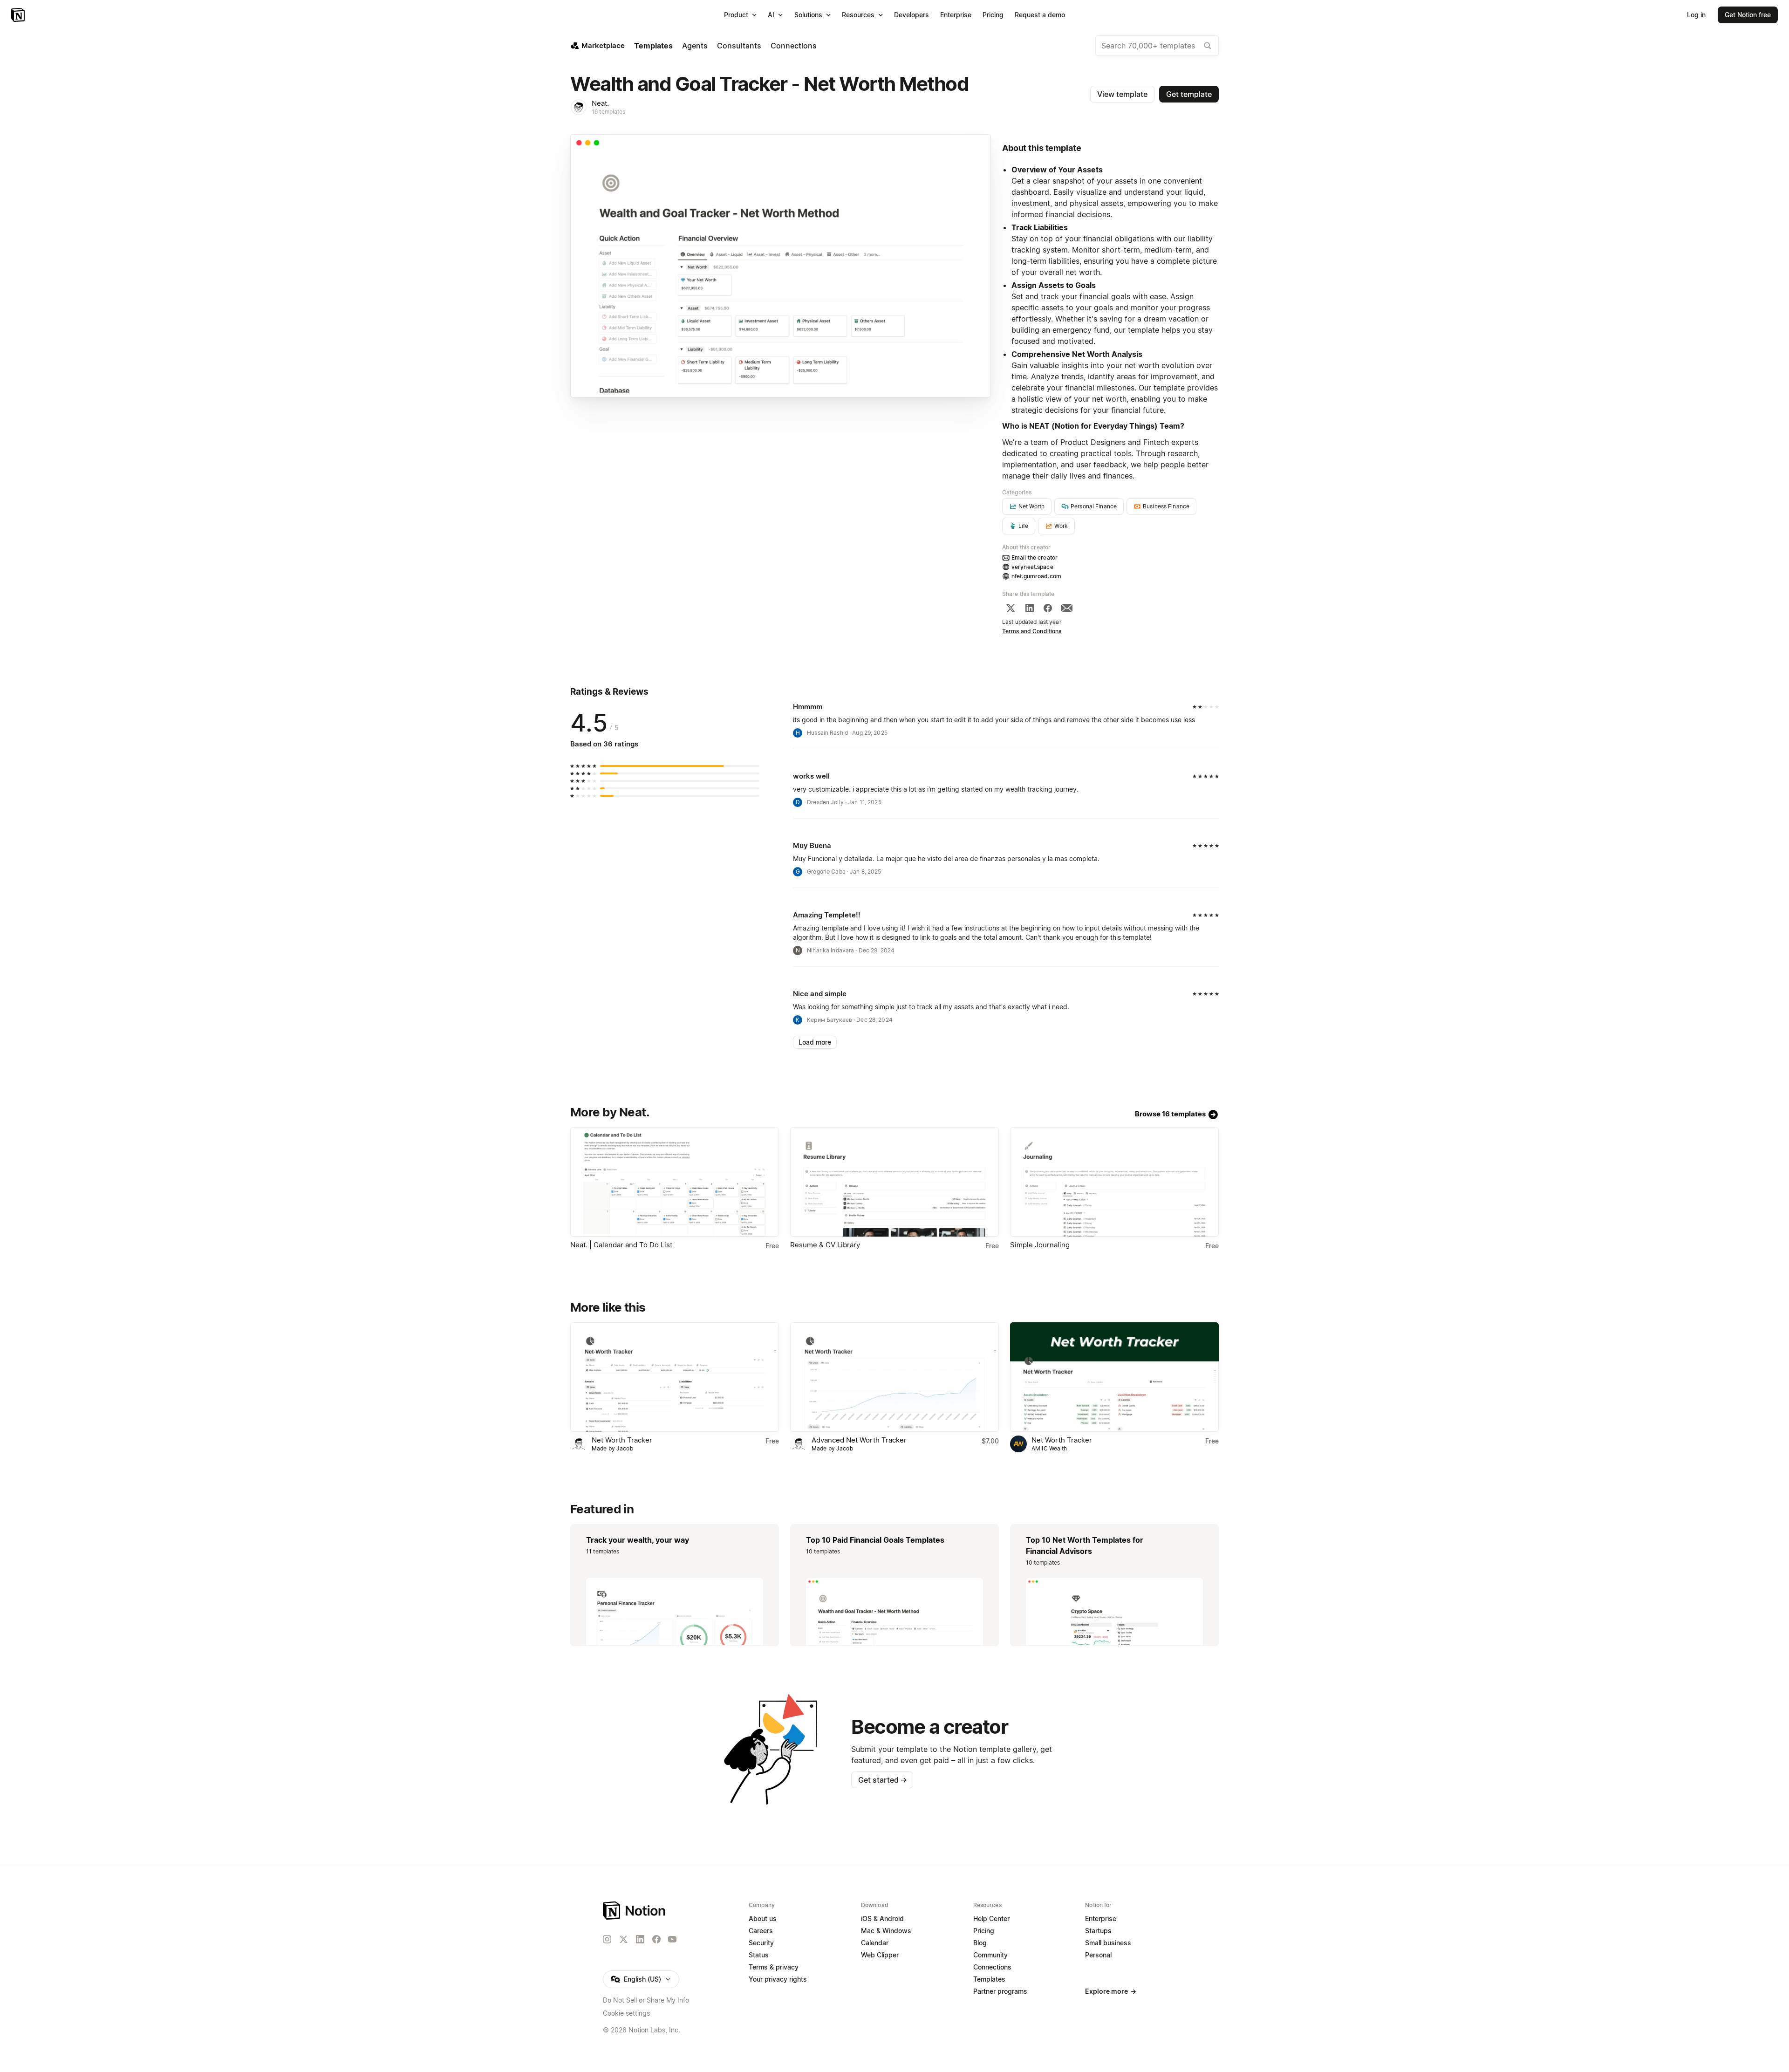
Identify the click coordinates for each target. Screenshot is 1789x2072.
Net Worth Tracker (622, 1440)
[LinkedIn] (1030, 608)
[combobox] (1157, 46)
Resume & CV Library (825, 1245)
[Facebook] (1048, 608)
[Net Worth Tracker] (675, 1377)
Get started (883, 1780)
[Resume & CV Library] (894, 1182)
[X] (1011, 608)
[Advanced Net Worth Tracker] (894, 1377)
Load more (815, 1042)
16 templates (609, 112)
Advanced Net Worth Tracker (859, 1440)
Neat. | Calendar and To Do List (621, 1245)
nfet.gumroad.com (1036, 576)
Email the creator (1034, 557)
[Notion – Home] (19, 15)
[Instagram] (607, 1939)
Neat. (600, 103)
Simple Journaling (1040, 1245)
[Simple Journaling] (1114, 1182)
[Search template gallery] (1208, 46)
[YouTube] (672, 1939)
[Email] (1067, 608)
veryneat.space (1032, 567)
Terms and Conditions (1032, 631)
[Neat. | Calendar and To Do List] (675, 1182)
